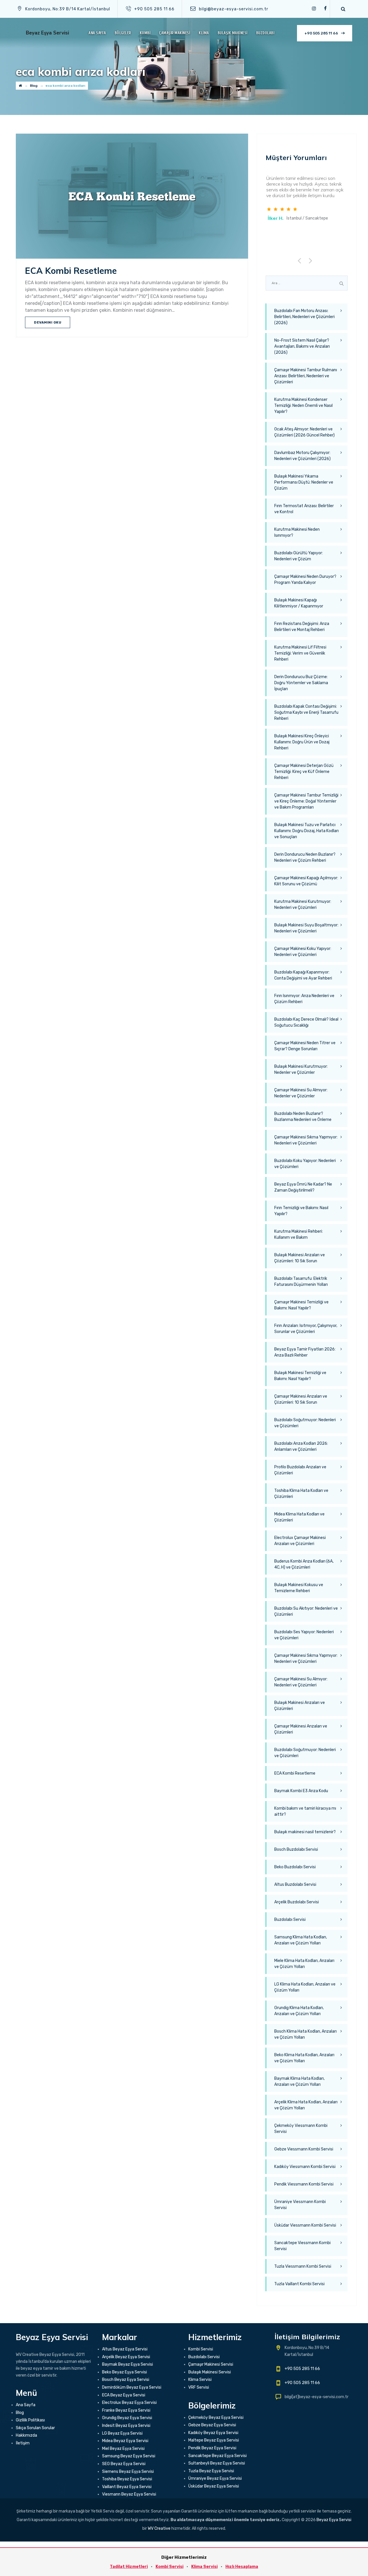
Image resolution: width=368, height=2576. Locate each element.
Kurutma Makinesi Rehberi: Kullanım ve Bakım (299, 1234)
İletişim (23, 2443)
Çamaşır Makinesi (175, 33)
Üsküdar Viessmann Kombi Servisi (305, 2225)
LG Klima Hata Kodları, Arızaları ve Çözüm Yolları (305, 1987)
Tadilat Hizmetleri (129, 2567)
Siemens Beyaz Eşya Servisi (128, 2472)
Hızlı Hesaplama (242, 2567)
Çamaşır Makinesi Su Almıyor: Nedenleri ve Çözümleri (301, 1682)
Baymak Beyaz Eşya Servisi (128, 2364)
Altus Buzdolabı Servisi (295, 1885)
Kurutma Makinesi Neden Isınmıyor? (297, 532)
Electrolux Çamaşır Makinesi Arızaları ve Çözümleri (300, 1541)
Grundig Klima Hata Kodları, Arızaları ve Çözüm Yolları (299, 2011)
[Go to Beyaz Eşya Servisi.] (20, 86)
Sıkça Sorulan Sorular (35, 2428)
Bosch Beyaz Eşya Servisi (126, 2380)
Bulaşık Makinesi (233, 33)
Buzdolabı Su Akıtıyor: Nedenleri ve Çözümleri (306, 1611)
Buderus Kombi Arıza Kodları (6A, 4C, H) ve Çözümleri (304, 1564)
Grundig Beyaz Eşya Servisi (127, 2418)
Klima (204, 33)
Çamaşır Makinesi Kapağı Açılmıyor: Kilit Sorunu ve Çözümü (306, 881)
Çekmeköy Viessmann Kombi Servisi (301, 2129)
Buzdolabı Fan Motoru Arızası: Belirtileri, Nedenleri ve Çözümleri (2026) (304, 317)
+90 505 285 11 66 (321, 33)
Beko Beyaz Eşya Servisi (124, 2372)
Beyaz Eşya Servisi (47, 33)
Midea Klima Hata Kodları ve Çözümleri (299, 1517)
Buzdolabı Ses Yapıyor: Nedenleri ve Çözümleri (304, 1635)
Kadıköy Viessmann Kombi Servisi (305, 2167)
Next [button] (311, 260)
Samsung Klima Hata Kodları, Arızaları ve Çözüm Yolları (301, 1940)
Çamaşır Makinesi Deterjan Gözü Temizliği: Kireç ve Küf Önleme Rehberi (304, 772)
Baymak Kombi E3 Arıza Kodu (301, 1791)
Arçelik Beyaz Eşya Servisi (126, 2357)
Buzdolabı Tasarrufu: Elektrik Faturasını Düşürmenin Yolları (301, 1282)
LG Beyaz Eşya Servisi (122, 2433)
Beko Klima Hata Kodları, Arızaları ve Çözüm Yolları (304, 2058)
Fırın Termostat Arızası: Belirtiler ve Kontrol (304, 509)
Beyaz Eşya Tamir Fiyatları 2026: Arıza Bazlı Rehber (305, 1352)
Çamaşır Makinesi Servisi (211, 2364)
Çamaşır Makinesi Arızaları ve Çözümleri (301, 1729)
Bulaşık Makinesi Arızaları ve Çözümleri (300, 1706)
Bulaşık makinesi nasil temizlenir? (305, 1832)
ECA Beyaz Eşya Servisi (124, 2395)
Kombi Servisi (201, 2349)
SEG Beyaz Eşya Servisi (124, 2464)
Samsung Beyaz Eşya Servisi (129, 2456)
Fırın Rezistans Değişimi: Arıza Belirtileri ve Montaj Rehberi (302, 627)
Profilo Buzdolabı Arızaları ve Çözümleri (300, 1470)
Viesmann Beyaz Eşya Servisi (129, 2494)
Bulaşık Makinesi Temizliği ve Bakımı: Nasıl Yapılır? (300, 1376)
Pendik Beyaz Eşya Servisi (212, 2448)
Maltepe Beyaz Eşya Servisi (214, 2440)
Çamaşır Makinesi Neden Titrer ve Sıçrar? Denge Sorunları (305, 1046)
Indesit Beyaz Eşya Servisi (126, 2426)
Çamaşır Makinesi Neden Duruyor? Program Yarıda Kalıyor (305, 580)
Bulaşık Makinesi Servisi (210, 2372)
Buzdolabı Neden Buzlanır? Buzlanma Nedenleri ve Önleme (303, 1117)
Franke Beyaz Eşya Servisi (126, 2410)
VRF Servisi (199, 2387)
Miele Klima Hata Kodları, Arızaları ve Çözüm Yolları (304, 1964)
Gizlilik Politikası (30, 2420)
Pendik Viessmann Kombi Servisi (304, 2184)
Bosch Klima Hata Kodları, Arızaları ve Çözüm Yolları (305, 2034)
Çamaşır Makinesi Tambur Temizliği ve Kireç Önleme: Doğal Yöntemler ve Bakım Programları (306, 801)
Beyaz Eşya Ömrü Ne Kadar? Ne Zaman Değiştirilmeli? (303, 1187)
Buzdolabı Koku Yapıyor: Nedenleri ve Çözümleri (305, 1164)
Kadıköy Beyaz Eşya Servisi (213, 2433)
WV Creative (159, 2528)
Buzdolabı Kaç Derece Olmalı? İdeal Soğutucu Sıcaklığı (306, 1022)
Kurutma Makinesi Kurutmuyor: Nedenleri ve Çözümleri (303, 905)
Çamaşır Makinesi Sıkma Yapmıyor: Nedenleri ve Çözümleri (306, 1140)
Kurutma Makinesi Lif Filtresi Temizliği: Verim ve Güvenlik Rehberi (300, 653)
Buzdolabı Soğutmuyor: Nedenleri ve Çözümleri (305, 1423)
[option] (307, 199)
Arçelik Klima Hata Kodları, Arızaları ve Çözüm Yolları (306, 2105)
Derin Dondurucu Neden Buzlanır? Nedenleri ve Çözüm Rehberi (305, 857)
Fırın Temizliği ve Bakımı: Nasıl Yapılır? (301, 1211)
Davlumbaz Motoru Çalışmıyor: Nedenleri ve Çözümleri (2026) (302, 456)
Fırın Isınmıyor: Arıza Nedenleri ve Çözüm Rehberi (304, 999)
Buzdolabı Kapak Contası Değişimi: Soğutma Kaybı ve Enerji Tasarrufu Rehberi (306, 712)
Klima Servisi (200, 2380)
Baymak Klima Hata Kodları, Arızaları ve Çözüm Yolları (299, 2081)
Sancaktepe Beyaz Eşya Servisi (217, 2456)
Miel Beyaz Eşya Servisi (123, 2449)
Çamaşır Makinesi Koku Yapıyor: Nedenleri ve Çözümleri (303, 952)
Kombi (145, 33)
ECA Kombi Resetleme (71, 271)
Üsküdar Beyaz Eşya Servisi (214, 2486)
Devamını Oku (48, 322)
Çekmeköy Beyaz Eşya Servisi (216, 2418)
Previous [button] (301, 260)
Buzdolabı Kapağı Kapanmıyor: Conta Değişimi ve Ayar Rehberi (303, 975)
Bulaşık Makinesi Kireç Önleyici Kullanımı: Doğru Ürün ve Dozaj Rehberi (302, 742)
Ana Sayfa (97, 33)
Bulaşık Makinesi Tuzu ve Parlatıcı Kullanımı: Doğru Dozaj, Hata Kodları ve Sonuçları (306, 831)
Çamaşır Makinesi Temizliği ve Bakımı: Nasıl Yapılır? (301, 1305)
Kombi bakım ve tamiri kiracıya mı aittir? (305, 1811)
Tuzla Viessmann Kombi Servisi (303, 2266)
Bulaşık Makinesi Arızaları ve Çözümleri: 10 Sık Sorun (300, 1258)
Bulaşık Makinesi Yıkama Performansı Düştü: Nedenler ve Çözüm (304, 482)
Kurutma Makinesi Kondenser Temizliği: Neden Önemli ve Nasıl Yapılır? (303, 406)
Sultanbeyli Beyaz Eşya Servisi (217, 2463)
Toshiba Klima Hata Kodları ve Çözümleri (301, 1494)
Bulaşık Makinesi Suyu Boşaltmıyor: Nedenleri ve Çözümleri (306, 928)
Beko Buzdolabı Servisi (295, 1867)
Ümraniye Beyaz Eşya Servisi (215, 2478)
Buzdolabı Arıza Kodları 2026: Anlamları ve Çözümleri (301, 1446)
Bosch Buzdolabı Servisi (296, 1849)
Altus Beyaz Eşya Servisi (125, 2349)
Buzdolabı (265, 33)
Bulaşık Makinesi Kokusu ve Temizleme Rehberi (299, 1588)
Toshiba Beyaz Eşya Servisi (127, 2479)
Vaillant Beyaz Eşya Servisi (127, 2487)
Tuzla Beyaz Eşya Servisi (211, 2471)
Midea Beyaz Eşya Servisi (125, 2441)
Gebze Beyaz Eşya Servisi (212, 2425)
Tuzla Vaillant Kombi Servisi (299, 2284)
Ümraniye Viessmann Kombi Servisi (300, 2205)
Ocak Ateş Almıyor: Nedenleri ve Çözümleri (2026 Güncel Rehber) (304, 432)
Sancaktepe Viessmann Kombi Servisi (302, 2246)
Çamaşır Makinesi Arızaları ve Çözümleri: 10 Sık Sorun (301, 1399)
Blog (20, 2413)
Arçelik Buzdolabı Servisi (297, 1902)
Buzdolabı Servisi (290, 1920)
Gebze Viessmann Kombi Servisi (304, 2149)
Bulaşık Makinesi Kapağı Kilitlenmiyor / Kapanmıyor (299, 603)
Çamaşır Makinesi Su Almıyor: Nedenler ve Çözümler (301, 1093)
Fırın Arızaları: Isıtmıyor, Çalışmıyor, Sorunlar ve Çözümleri (306, 1329)
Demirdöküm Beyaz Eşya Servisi (132, 2387)
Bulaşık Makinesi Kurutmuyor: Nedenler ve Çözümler (301, 1069)
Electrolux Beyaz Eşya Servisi (129, 2403)
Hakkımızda (26, 2435)
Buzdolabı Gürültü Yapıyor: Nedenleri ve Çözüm (299, 556)
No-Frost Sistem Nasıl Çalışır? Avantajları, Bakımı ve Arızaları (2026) (302, 346)
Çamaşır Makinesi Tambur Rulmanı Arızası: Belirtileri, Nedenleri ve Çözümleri (306, 376)
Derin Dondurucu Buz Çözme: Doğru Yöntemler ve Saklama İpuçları (301, 683)
